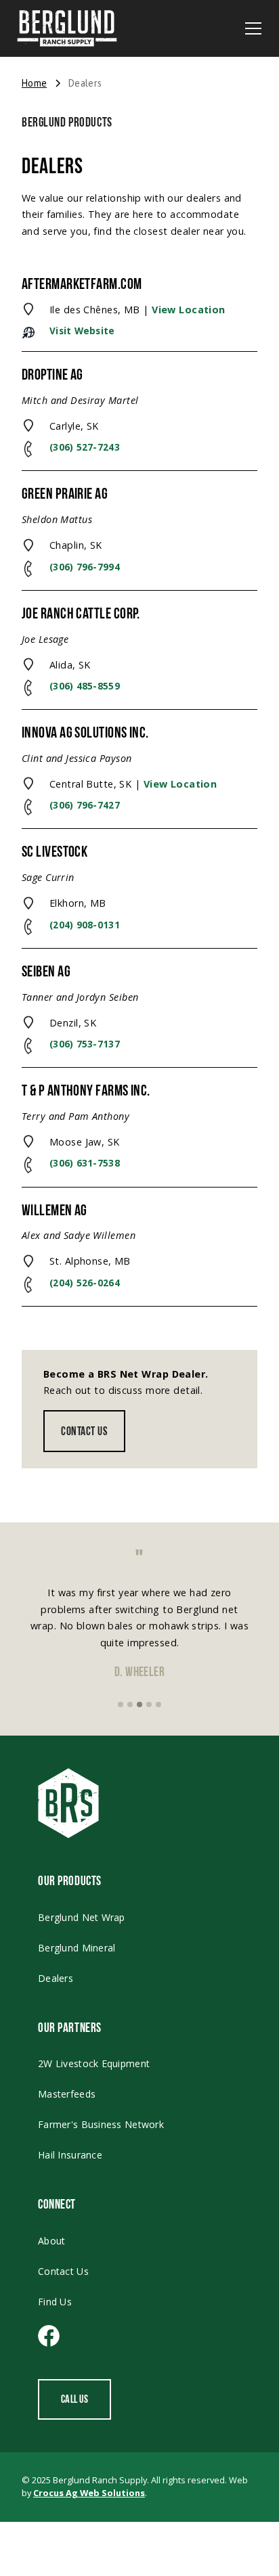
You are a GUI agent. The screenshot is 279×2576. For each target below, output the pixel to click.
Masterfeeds (67, 2094)
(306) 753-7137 (85, 1044)
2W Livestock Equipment (94, 2063)
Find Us (55, 2302)
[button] (253, 28)
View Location (189, 310)
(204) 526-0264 (85, 1283)
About (51, 2241)
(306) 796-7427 (85, 805)
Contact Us (63, 2271)
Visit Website (82, 331)
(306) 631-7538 (85, 1163)
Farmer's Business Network (101, 2124)
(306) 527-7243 (85, 447)
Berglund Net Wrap (82, 1917)
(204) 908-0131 (85, 925)
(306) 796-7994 (85, 567)
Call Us (74, 2399)
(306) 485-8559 (85, 686)
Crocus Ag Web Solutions (89, 2493)
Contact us (84, 1431)
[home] (67, 28)
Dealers (56, 1978)
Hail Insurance (70, 2155)
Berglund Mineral (77, 1948)
